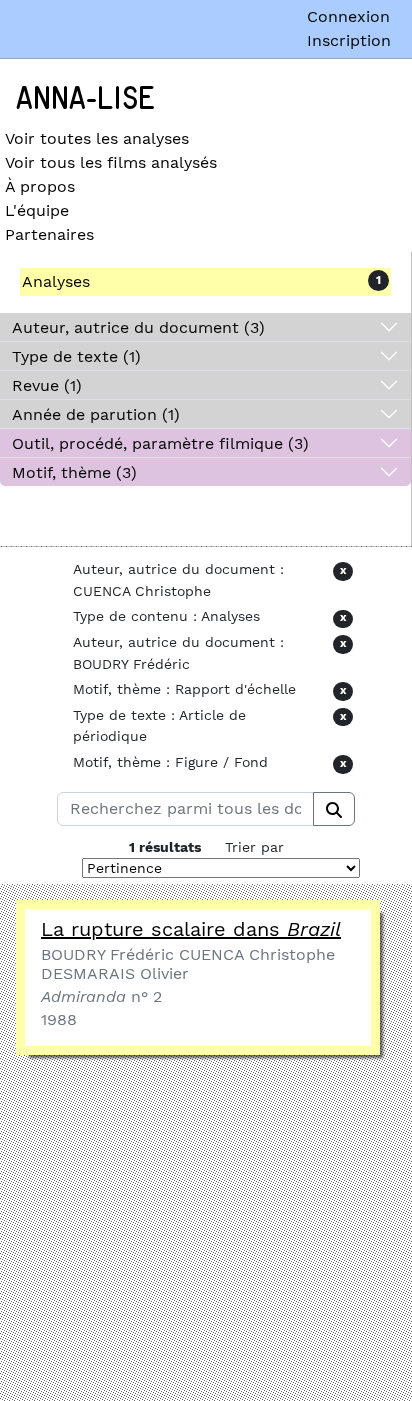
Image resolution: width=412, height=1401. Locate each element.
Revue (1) (47, 385)
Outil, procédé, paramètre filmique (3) (160, 443)
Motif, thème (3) (74, 472)
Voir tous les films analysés (111, 162)
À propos (40, 186)
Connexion (348, 16)
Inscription (349, 40)
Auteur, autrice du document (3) (138, 327)
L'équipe (37, 210)
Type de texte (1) (76, 356)
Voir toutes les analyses (97, 138)
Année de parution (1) (96, 414)
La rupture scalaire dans (191, 929)
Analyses (56, 281)
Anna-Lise (85, 99)
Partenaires (49, 234)
